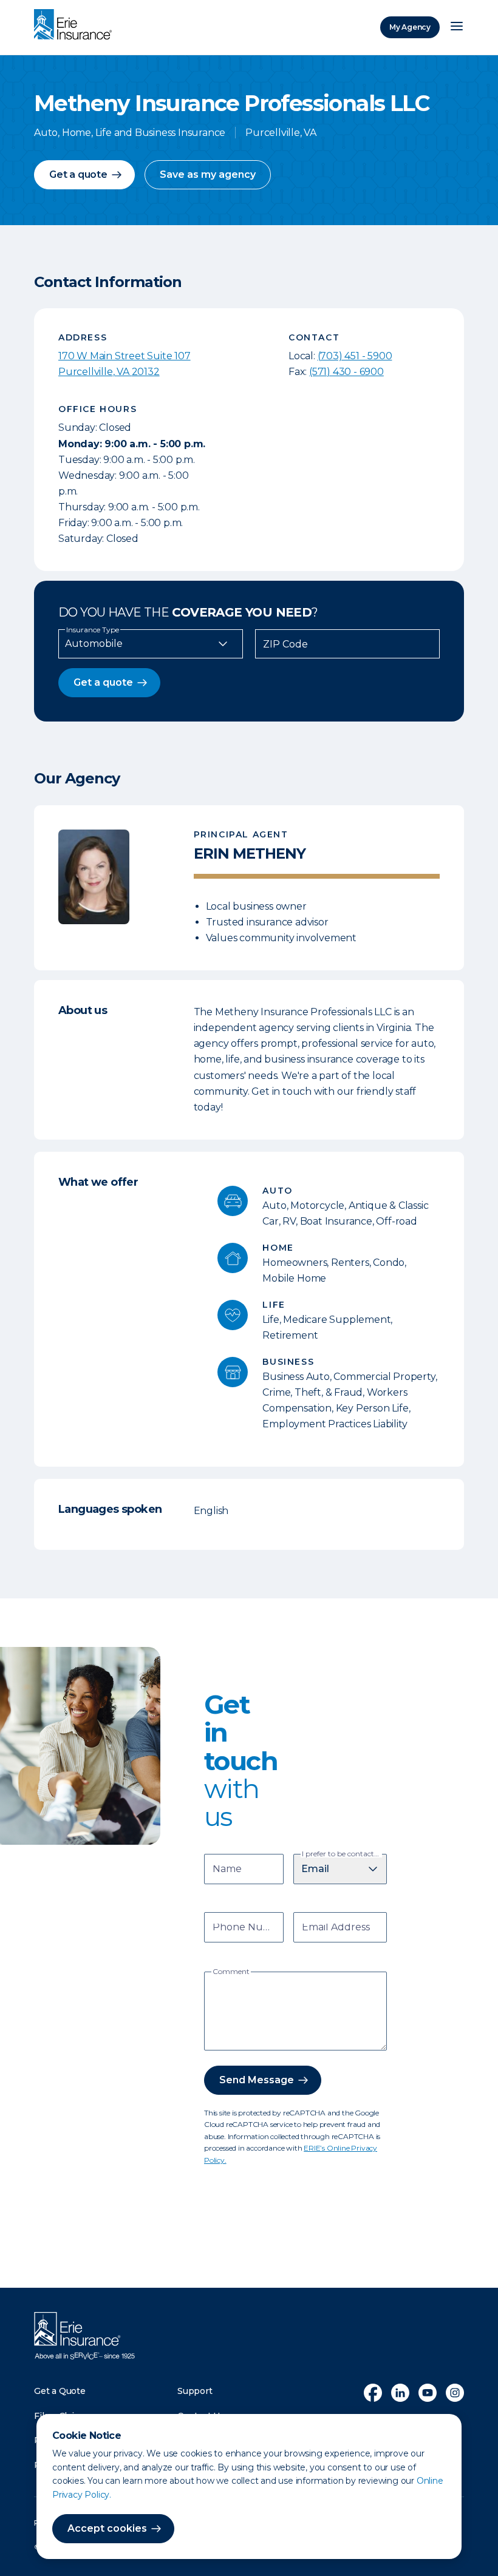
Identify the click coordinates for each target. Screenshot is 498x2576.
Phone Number (246, 1928)
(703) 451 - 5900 (355, 356)
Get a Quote (60, 2391)
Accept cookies (107, 2528)
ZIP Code (285, 644)
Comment (231, 1972)
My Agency (410, 27)
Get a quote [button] (78, 174)
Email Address (336, 1928)
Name (227, 1870)
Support (195, 2391)
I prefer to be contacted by (342, 1854)
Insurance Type (93, 630)
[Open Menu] (457, 27)
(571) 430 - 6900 (346, 372)
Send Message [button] (257, 2080)
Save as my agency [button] (208, 174)
